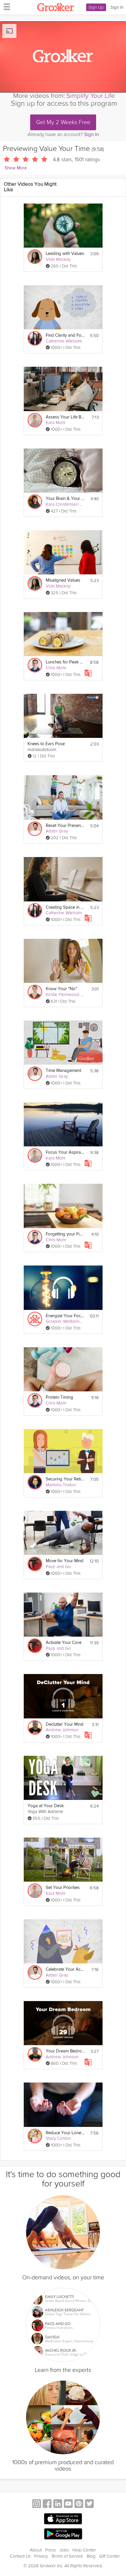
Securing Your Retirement (65, 1479)
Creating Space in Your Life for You (65, 907)
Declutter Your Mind (65, 1724)
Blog (91, 2556)
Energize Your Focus (65, 1316)
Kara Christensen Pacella (70, 504)
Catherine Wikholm (64, 341)
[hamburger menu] (5, 6)
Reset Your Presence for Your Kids (65, 826)
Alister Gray (57, 831)
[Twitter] (89, 2504)
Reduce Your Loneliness (65, 2133)
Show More (16, 168)
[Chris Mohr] (35, 665)
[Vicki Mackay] (35, 257)
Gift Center (109, 2556)
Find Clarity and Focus (65, 335)
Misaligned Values (63, 580)
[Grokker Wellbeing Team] (35, 1319)
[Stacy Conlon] (35, 2136)
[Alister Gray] (35, 829)
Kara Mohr (56, 423)
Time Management (63, 1071)
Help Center (84, 2550)
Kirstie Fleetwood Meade (70, 995)
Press (51, 2550)
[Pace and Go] (35, 1564)
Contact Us (20, 2556)
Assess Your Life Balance (65, 417)
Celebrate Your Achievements (65, 1969)
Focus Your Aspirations (65, 1152)
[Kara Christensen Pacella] (35, 502)
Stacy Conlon (58, 2138)
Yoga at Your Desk (46, 1806)
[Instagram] (37, 2504)
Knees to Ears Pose (46, 744)
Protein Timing (59, 1397)
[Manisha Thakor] (35, 1482)
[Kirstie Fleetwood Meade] (35, 992)
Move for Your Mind (65, 1561)
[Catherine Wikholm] (35, 338)
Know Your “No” (62, 989)
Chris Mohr (56, 668)
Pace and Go (58, 1567)
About (36, 2550)
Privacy (41, 2556)
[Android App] (63, 2534)
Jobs (64, 2550)
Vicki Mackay (58, 259)
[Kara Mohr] (35, 420)
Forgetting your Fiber (65, 1234)
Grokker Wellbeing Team (70, 1321)
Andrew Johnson (62, 1730)
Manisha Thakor (61, 1485)
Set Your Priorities (63, 1888)
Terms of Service (67, 2556)
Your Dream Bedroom (65, 2051)
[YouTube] (68, 2504)
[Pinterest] (79, 2504)
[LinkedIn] (58, 2504)
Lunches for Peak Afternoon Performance (65, 662)
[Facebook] (47, 2504)
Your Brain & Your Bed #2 (65, 499)
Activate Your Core (64, 1643)
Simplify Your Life (91, 96)
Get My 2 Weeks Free (63, 122)
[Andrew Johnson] (35, 1727)
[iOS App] (63, 2519)
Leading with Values (65, 254)
